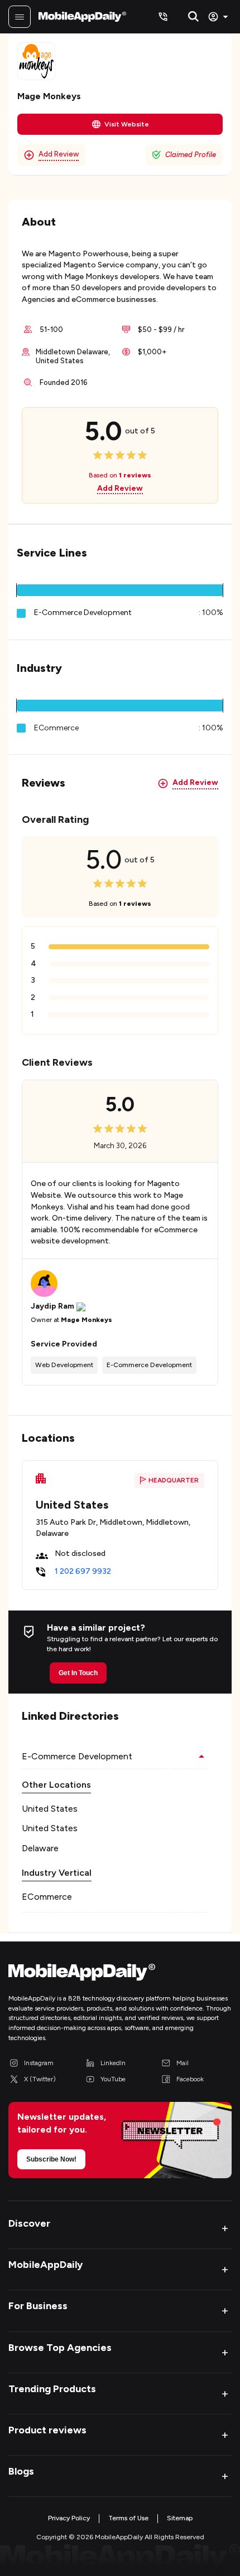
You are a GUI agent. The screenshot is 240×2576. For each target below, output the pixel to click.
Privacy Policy (69, 2518)
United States (50, 1809)
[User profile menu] (220, 17)
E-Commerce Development (83, 613)
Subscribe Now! (51, 2159)
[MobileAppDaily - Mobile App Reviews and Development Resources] (120, 1975)
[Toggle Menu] (20, 17)
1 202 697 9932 (83, 1571)
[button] (120, 590)
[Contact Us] (163, 17)
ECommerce (47, 1897)
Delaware (40, 1848)
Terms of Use (128, 2518)
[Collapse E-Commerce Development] (201, 1757)
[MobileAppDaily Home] (82, 17)
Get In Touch (78, 1673)
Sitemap (180, 2518)
